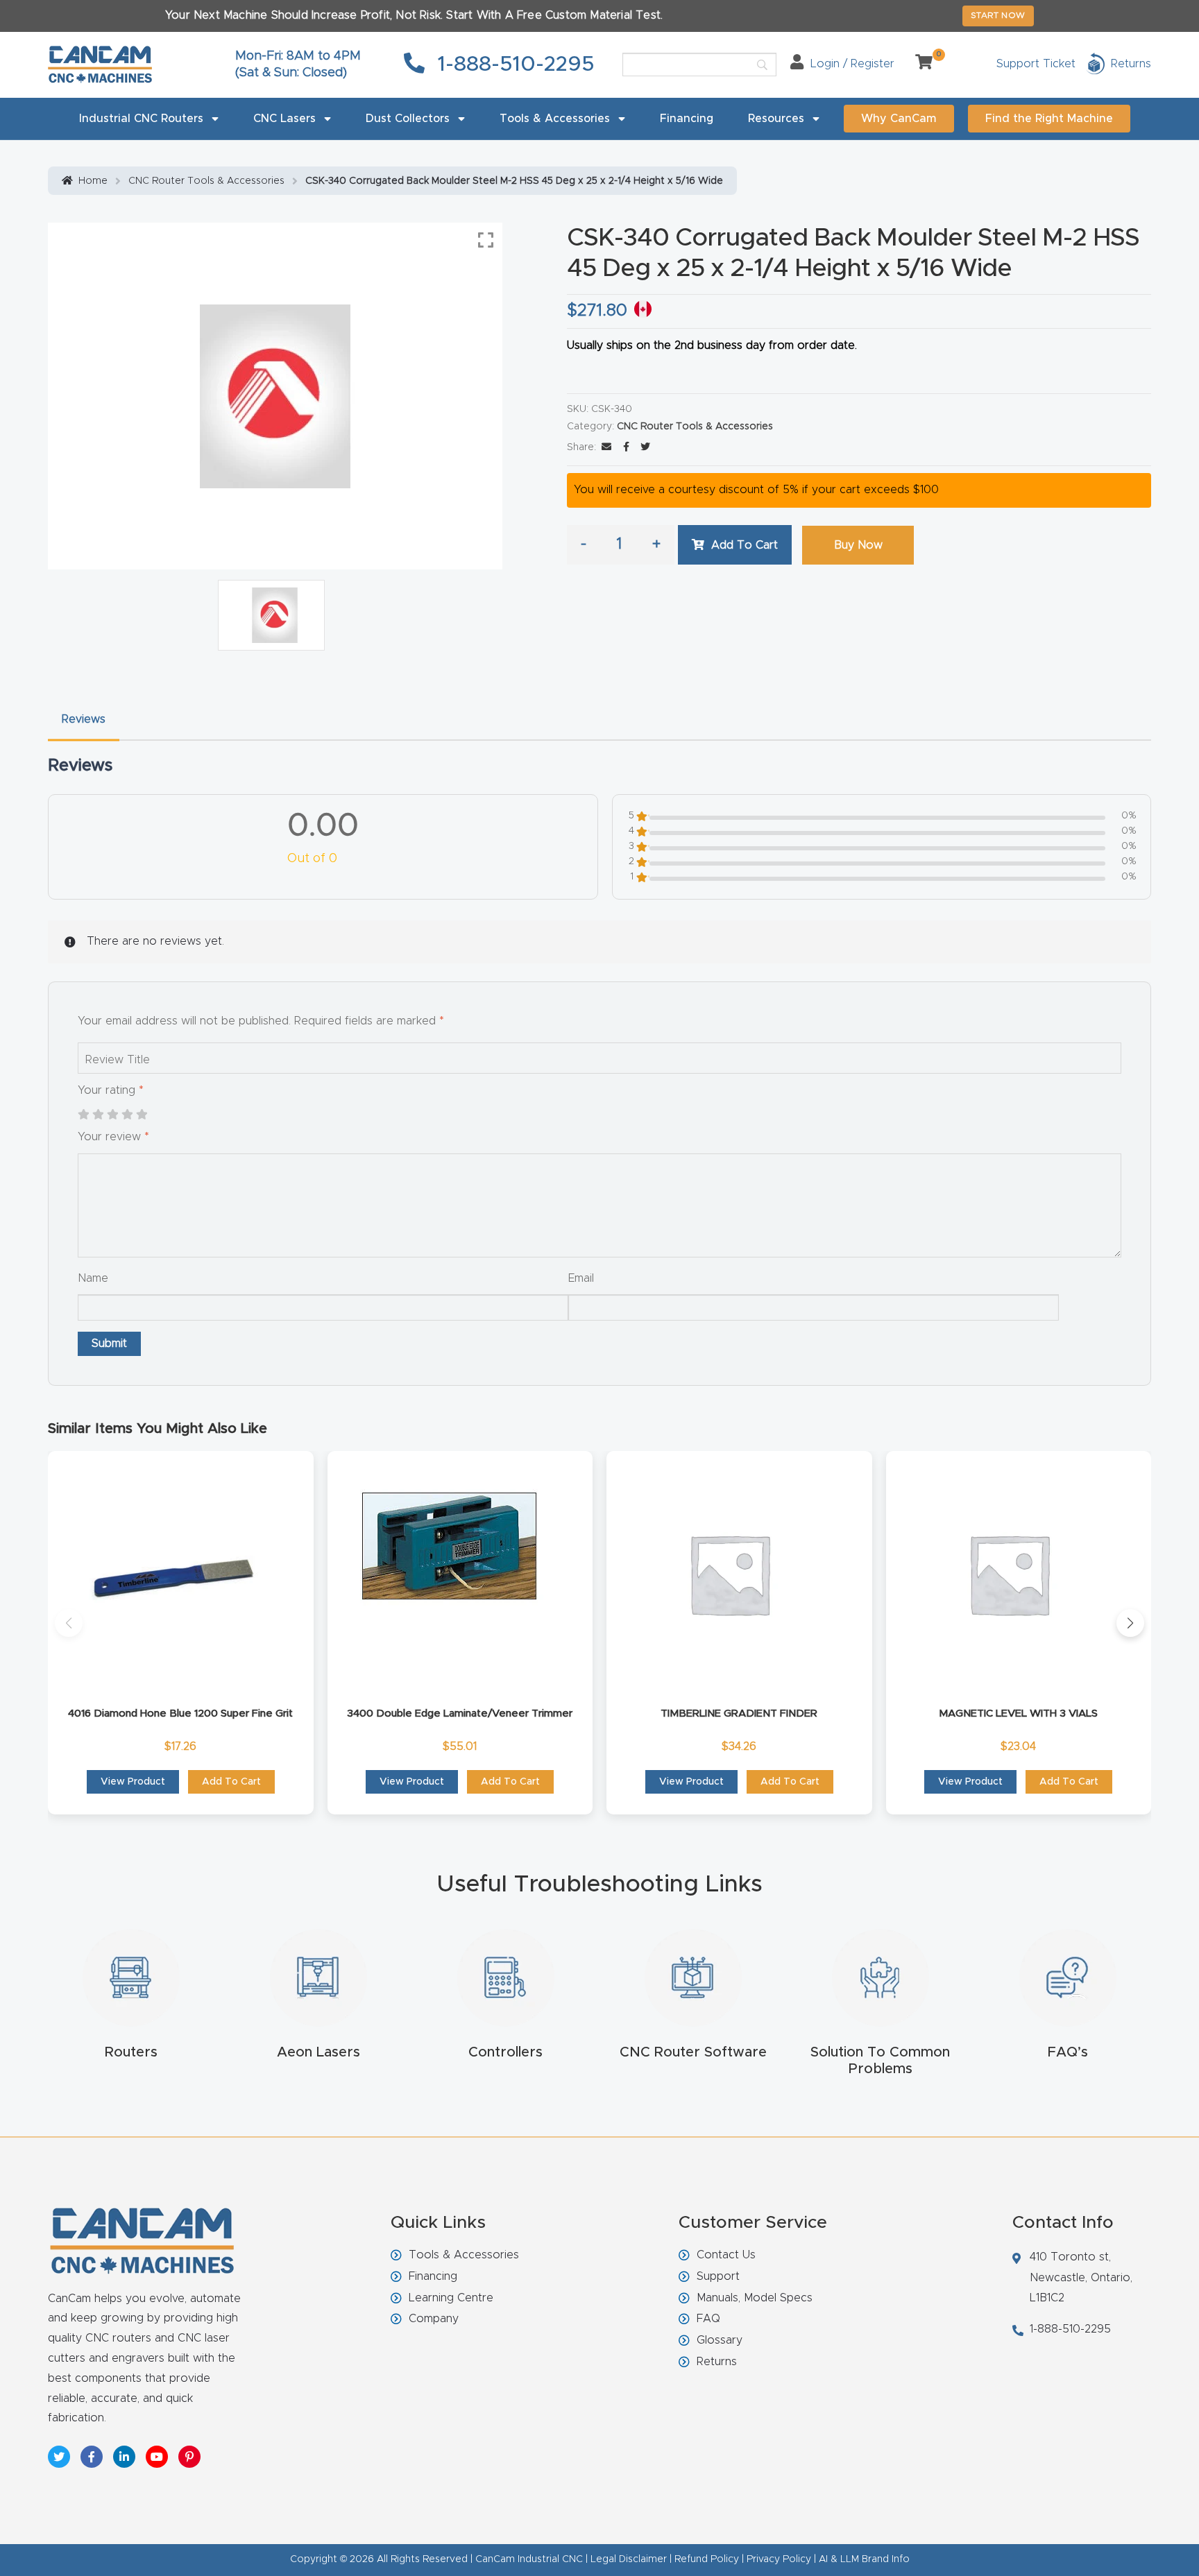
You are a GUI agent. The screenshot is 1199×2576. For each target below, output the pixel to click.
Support (718, 2276)
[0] (919, 64)
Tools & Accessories (555, 119)
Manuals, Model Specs (755, 2298)
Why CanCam (899, 119)
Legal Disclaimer (629, 2559)
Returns (717, 2362)
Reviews (84, 719)
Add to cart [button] (231, 1782)
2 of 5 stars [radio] (98, 1115)
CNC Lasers (284, 119)
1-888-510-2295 (513, 65)
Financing (687, 119)
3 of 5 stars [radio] (112, 1115)
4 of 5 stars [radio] (127, 1115)
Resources (776, 119)
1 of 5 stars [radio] (83, 1115)
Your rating (111, 1090)
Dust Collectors (408, 119)
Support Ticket (1036, 64)
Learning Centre (451, 2298)
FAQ (708, 2319)
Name (93, 1278)
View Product (133, 1782)
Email (581, 1278)
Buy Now (858, 545)
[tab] (84, 720)
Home (93, 181)
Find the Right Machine (1049, 119)
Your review (113, 1137)
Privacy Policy (779, 2559)
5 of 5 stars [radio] (142, 1115)
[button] (69, 1623)
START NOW (998, 15)
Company (434, 2319)
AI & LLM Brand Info (864, 2559)
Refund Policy (707, 2559)
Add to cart (745, 545)
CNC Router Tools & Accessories (206, 181)
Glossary (720, 2340)
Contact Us (726, 2255)
